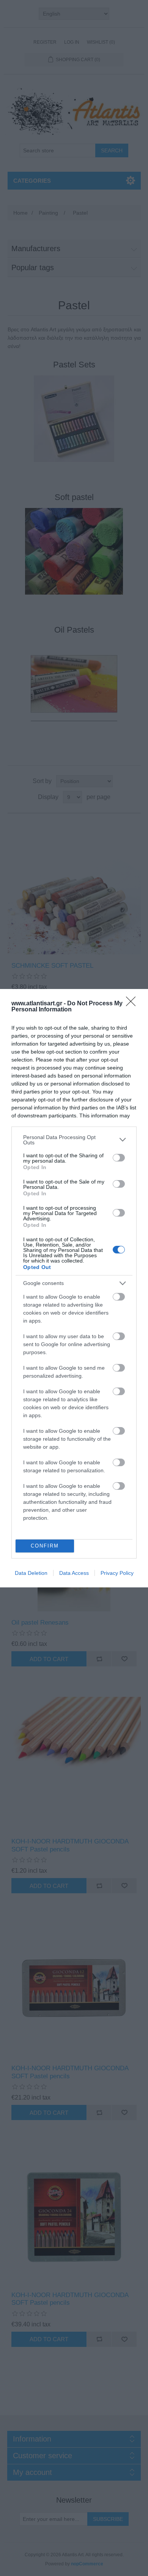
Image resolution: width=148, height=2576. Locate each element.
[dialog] (74, 1288)
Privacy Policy (117, 1573)
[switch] (119, 1158)
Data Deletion (31, 1573)
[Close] (133, 1004)
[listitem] (74, 1140)
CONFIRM (45, 1546)
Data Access (74, 1573)
